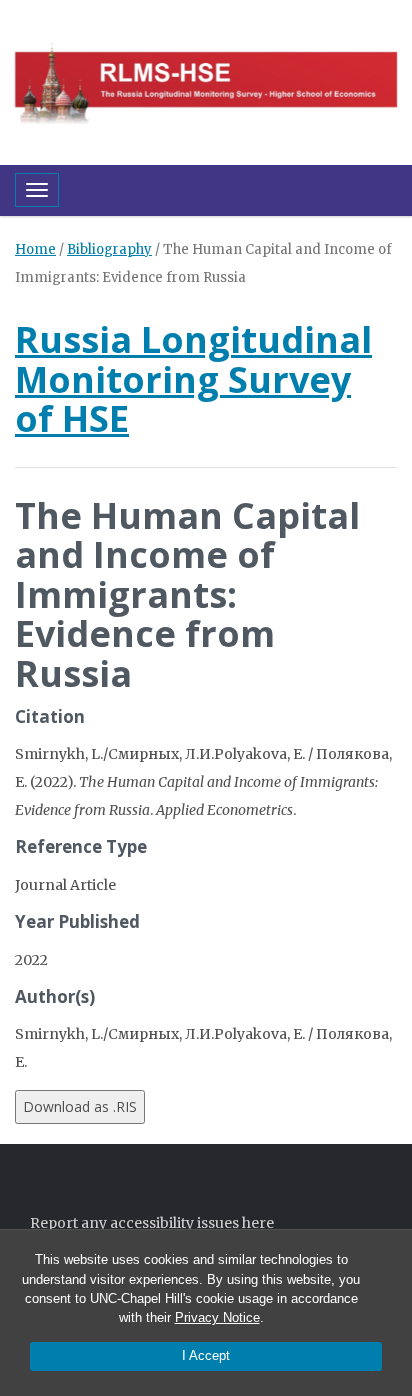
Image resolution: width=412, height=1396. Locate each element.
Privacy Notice (217, 1317)
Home (35, 249)
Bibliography (109, 249)
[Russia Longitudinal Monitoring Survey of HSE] (206, 80)
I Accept (206, 1355)
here (258, 1223)
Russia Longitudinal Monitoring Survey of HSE (193, 379)
